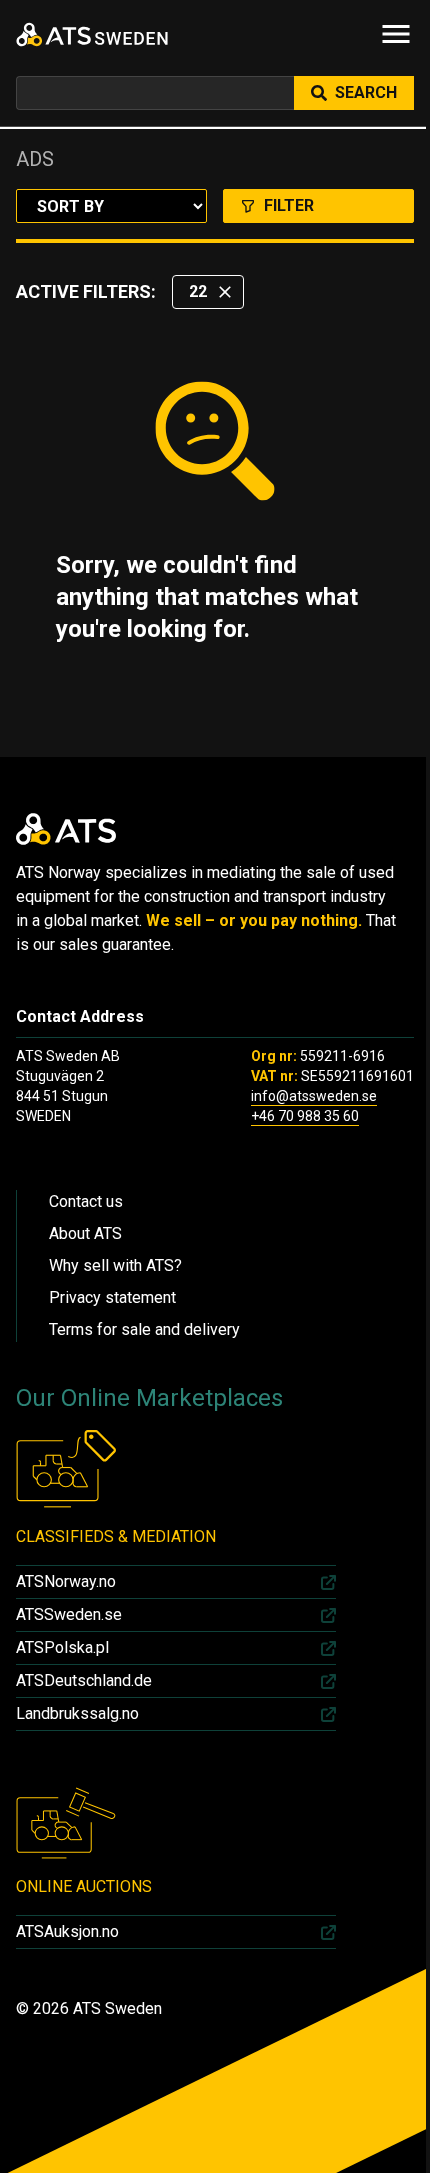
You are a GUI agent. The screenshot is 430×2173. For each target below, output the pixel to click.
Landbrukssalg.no (77, 1713)
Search (366, 92)
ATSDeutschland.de (84, 1680)
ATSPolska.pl (62, 1647)
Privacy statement (112, 1297)
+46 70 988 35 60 (305, 1116)
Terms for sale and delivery (144, 1329)
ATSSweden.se (69, 1614)
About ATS (85, 1233)
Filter (289, 205)
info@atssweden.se (314, 1096)
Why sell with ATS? (115, 1265)
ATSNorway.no (66, 1581)
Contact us (86, 1201)
